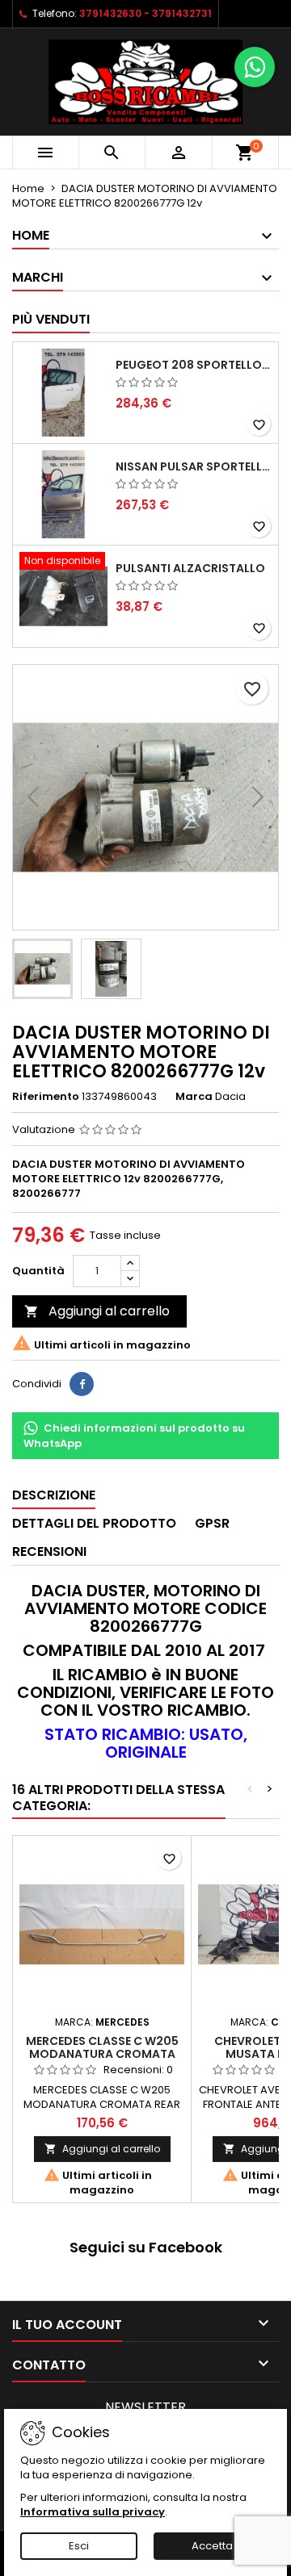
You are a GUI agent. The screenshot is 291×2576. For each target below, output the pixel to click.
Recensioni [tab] (49, 1551)
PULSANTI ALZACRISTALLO (190, 568)
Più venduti (51, 319)
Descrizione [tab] (54, 1495)
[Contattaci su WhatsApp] (255, 67)
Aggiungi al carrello (97, 1311)
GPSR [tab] (212, 1523)
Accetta (212, 2546)
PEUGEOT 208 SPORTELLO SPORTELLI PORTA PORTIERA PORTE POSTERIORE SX (194, 365)
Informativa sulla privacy (93, 2512)
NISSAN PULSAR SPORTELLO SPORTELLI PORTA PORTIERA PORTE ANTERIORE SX (194, 466)
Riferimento (46, 1097)
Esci (79, 2546)
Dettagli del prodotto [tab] (94, 1523)
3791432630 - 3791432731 (145, 13)
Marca (194, 1097)
